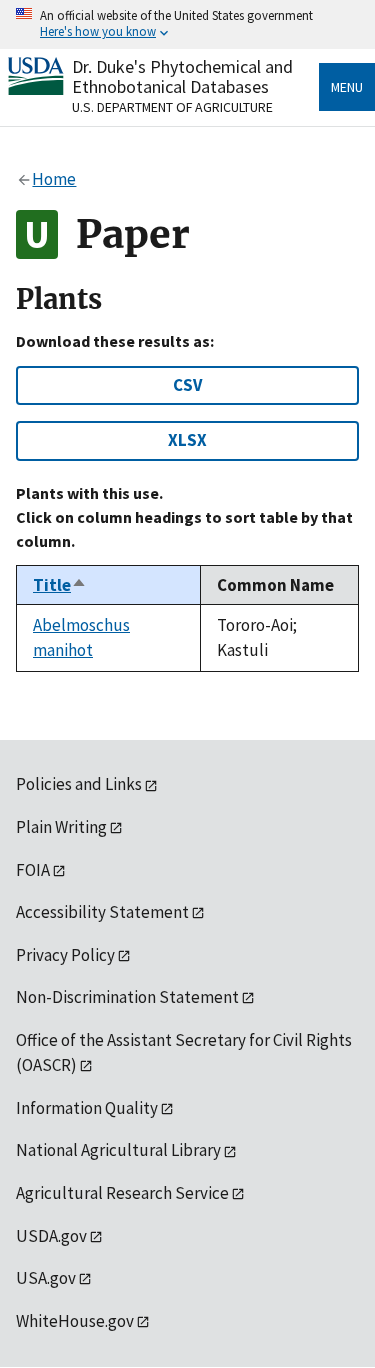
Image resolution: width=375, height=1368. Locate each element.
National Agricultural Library (118, 1150)
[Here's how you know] (187, 24)
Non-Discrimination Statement (127, 997)
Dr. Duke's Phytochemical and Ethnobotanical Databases (182, 76)
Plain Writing (61, 827)
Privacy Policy (65, 955)
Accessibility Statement (102, 912)
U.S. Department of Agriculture (172, 107)
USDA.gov (51, 1236)
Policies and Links (79, 784)
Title (60, 585)
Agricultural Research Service (122, 1193)
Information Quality (87, 1108)
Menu (347, 87)
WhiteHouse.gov (75, 1321)
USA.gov (46, 1278)
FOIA (33, 870)
